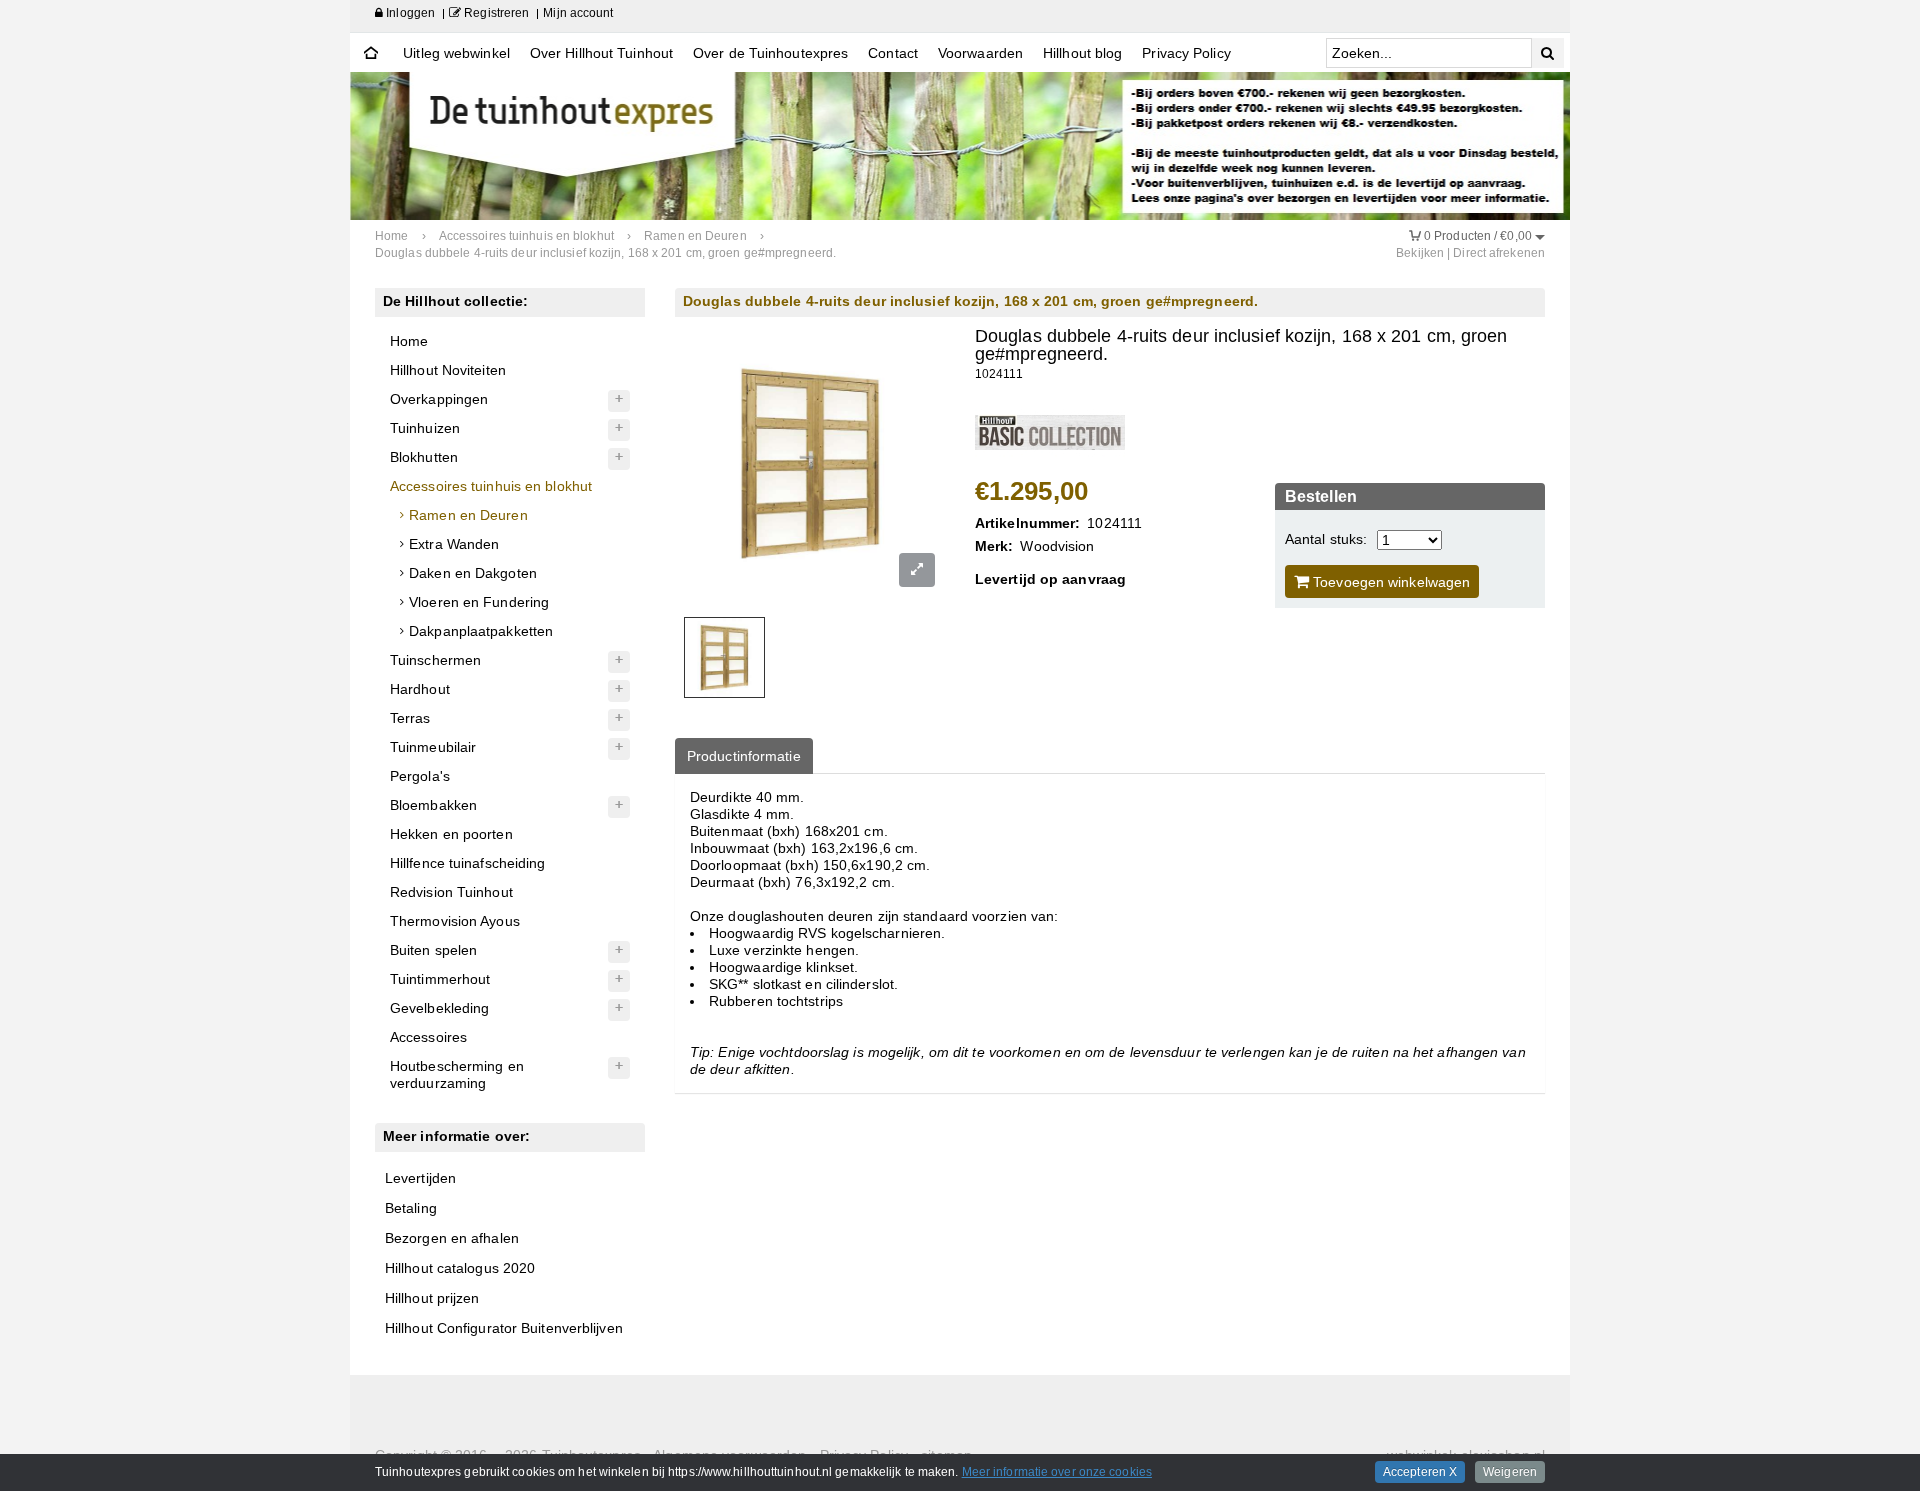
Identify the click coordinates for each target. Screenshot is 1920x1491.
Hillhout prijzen (432, 1298)
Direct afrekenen (1499, 253)
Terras (410, 718)
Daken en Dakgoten (473, 573)
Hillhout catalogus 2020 (460, 1268)
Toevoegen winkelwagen (1389, 582)
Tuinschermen (435, 660)
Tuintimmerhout (440, 979)
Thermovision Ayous (455, 921)
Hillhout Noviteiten (448, 370)
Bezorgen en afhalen (452, 1238)
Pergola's (420, 776)
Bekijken (1420, 253)
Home (409, 341)
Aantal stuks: (1326, 539)
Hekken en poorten (451, 834)
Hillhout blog (1082, 53)
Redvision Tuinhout (451, 892)
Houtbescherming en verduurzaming (457, 1074)
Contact (893, 53)
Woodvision (1057, 546)
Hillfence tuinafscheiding (468, 863)
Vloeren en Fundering (479, 602)
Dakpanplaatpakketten (481, 631)
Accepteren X (1420, 1472)
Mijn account (578, 13)
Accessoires (428, 1037)
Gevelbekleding (439, 1008)
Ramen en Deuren (468, 515)
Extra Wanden (454, 544)
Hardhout (420, 689)
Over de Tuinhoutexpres (770, 53)
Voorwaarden (980, 53)
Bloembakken (433, 805)
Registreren (495, 13)
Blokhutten (424, 457)
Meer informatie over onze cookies (1057, 1472)
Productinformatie (744, 756)
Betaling (411, 1208)
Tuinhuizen (425, 428)
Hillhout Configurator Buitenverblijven (504, 1328)
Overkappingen (439, 399)
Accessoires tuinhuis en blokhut (491, 486)
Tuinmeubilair (433, 747)
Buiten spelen (433, 950)
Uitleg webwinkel (456, 53)
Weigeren (1510, 1472)
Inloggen (409, 13)
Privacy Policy (1186, 53)
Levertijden (420, 1178)
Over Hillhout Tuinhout (601, 53)
